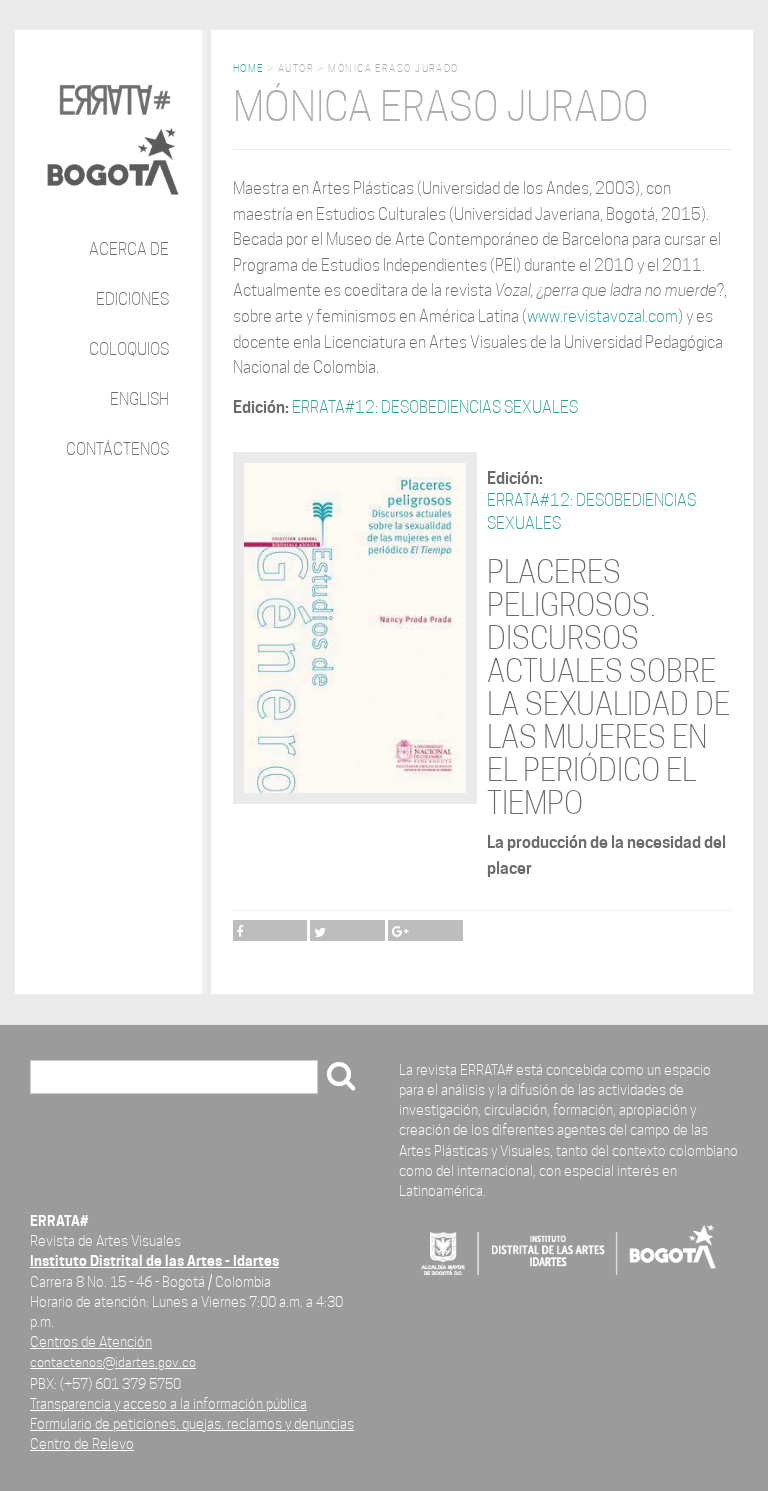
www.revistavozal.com (602, 316)
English (139, 399)
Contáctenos (117, 449)
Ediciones (132, 299)
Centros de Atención (91, 1341)
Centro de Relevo (82, 1443)
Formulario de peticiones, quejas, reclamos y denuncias (192, 1423)
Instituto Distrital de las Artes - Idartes (154, 1260)
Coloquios (129, 349)
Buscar (61, 1078)
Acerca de (129, 249)
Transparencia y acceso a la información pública (168, 1403)
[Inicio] (113, 124)
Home (248, 68)
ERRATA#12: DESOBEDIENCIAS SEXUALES (435, 407)
